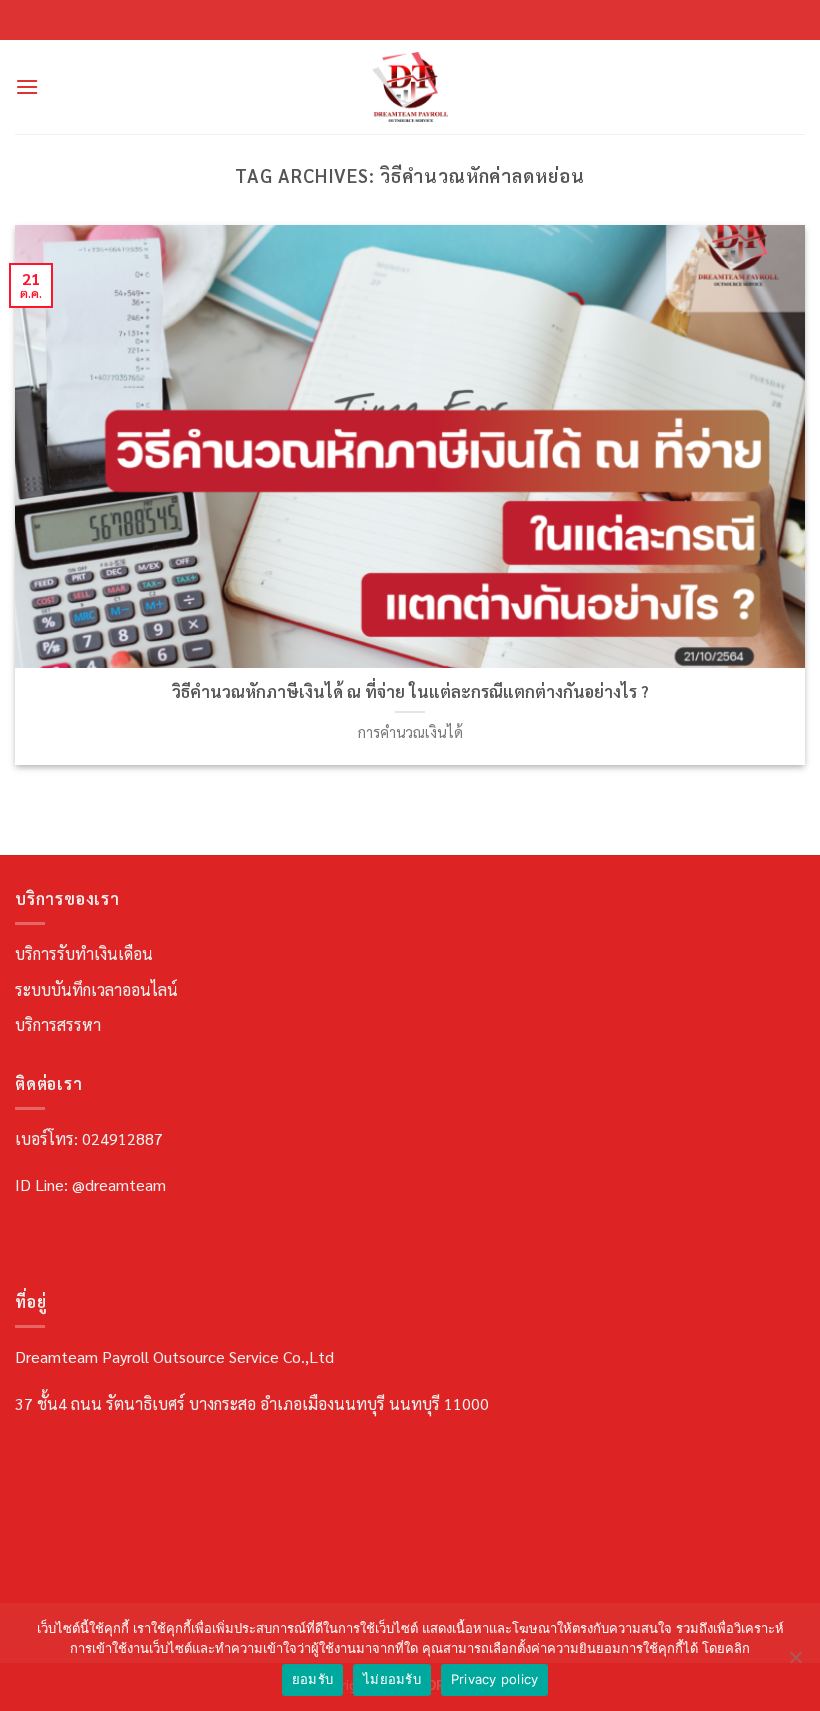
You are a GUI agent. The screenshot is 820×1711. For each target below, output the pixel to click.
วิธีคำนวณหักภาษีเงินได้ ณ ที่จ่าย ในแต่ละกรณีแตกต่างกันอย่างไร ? (410, 691)
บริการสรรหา (58, 1024)
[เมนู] (27, 86)
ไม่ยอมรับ (392, 1679)
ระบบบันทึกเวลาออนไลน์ (96, 989)
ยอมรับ (312, 1679)
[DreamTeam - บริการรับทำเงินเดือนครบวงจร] (410, 87)
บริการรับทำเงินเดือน (84, 953)
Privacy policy (495, 1679)
